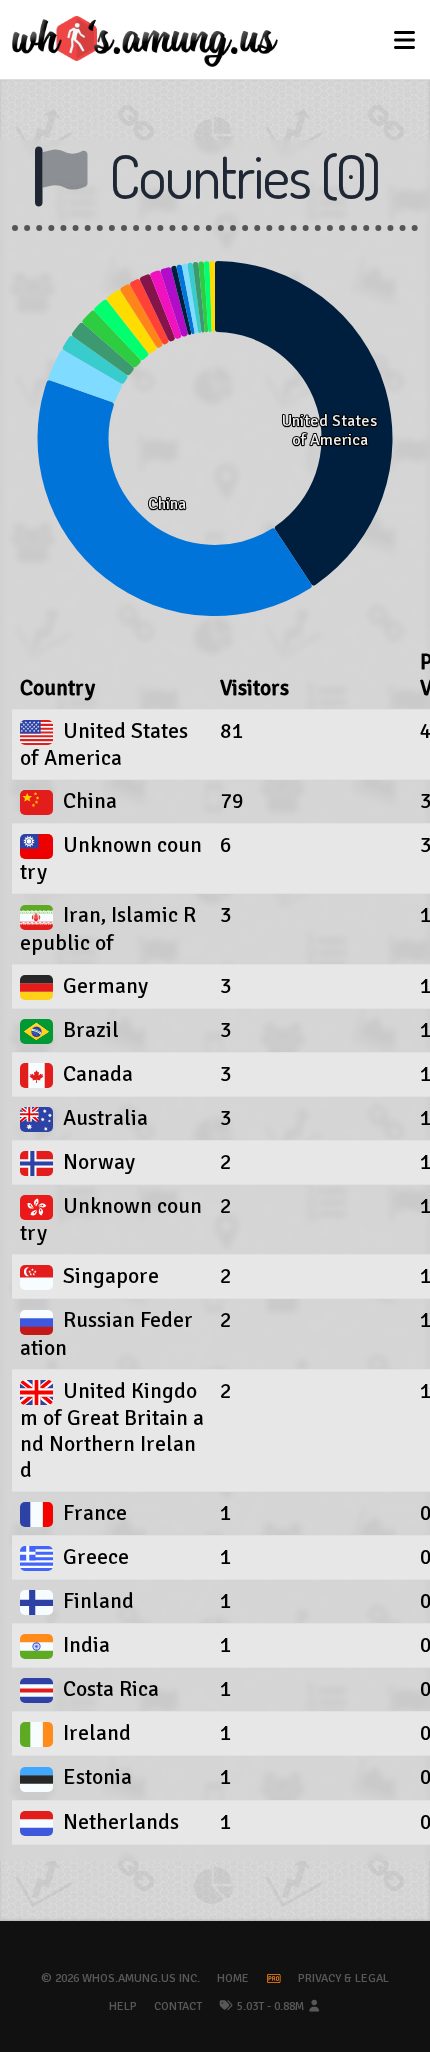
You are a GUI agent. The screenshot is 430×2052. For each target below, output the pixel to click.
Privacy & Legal (343, 1978)
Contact (178, 2006)
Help (123, 2006)
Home (233, 1978)
